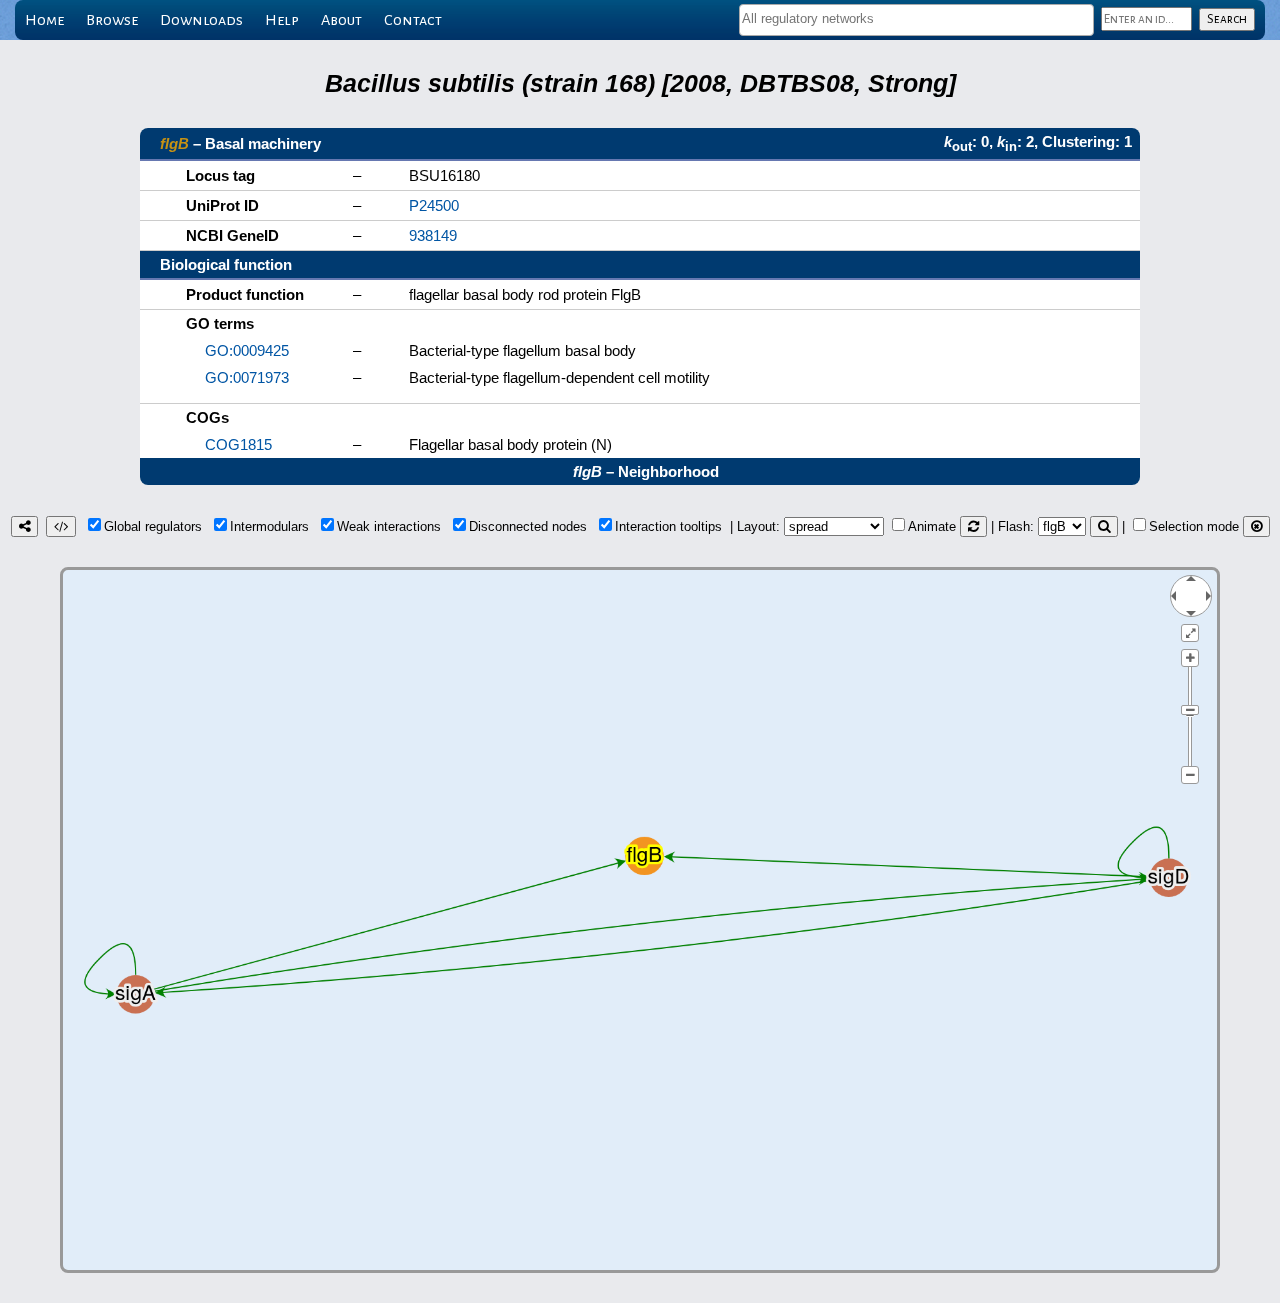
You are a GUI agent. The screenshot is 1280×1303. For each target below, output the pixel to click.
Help (282, 20)
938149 (433, 235)
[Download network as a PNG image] (24, 526)
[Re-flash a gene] (1104, 526)
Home (44, 20)
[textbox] (916, 18)
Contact (413, 20)
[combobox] (916, 20)
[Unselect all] (1256, 526)
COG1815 (238, 444)
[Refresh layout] (973, 526)
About (341, 20)
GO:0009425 (247, 350)
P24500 (434, 205)
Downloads (201, 20)
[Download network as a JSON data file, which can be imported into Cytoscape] (61, 526)
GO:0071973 (247, 377)
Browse (112, 20)
